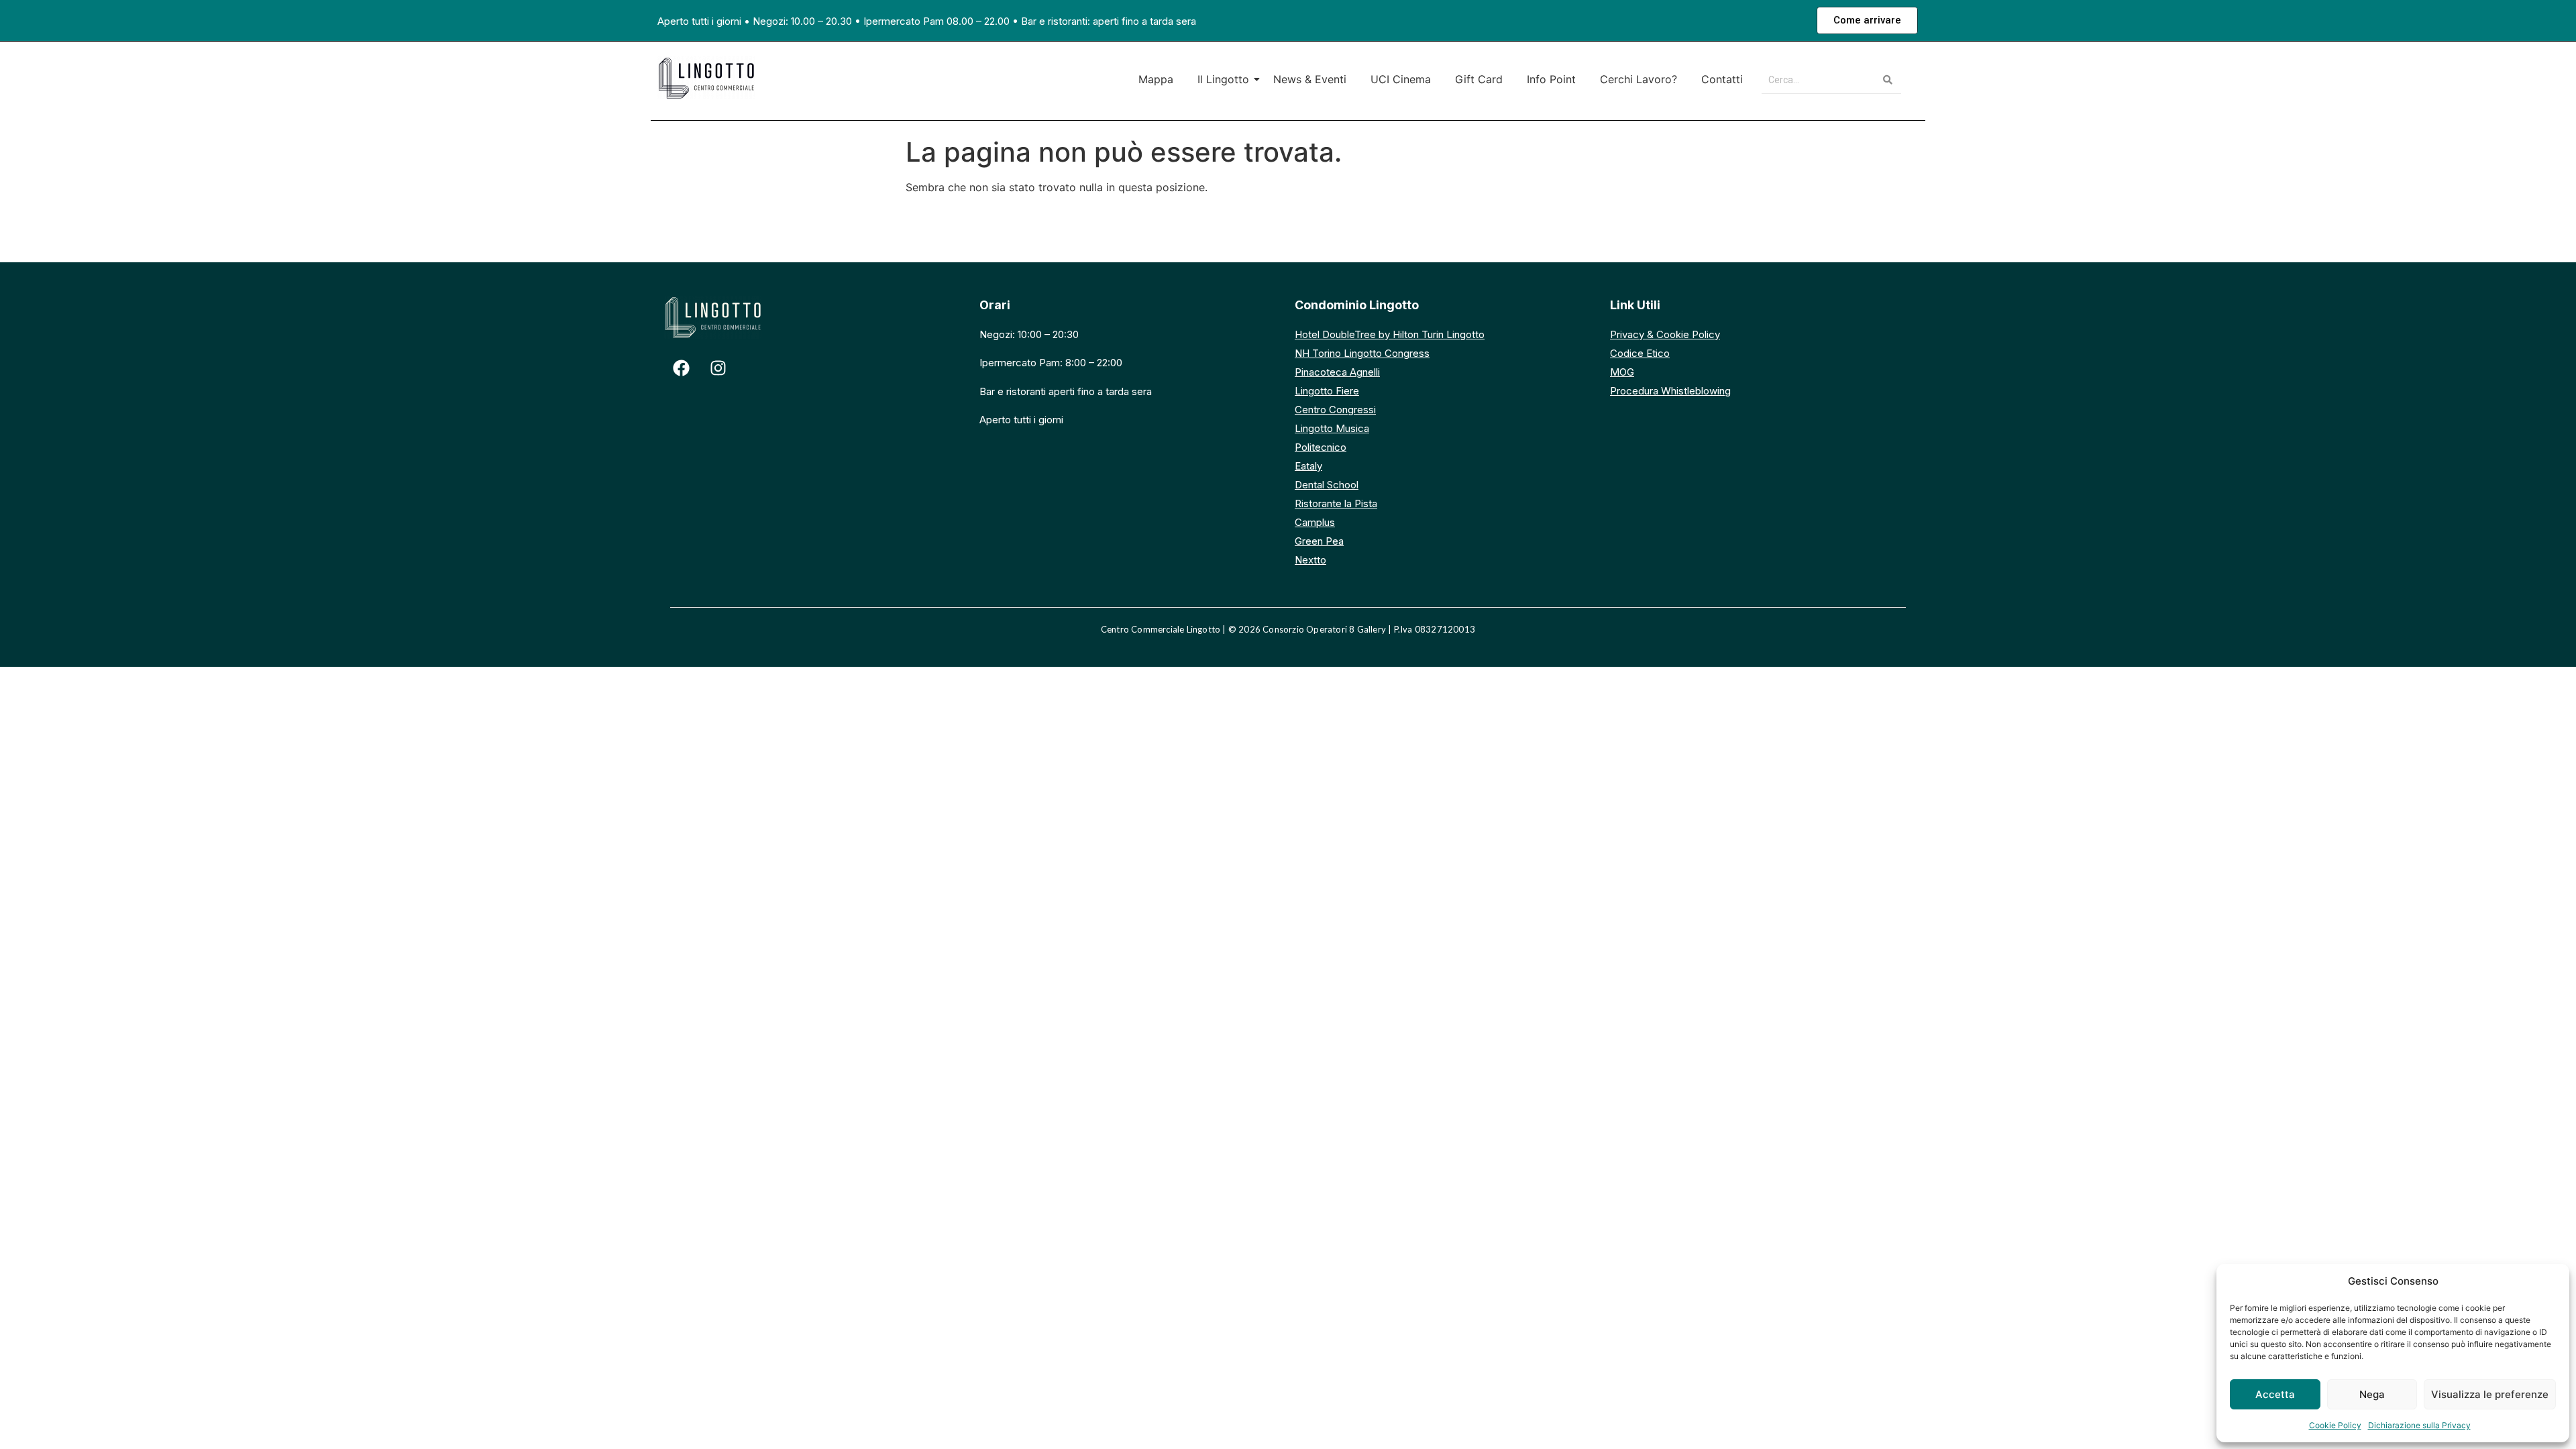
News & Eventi (1310, 79)
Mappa (1156, 79)
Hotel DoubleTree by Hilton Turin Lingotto (1390, 334)
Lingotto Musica (1332, 428)
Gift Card (1479, 79)
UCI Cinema (1401, 79)
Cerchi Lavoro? (1639, 79)
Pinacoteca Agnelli (1337, 372)
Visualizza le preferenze (2490, 1394)
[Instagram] (718, 368)
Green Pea (1319, 541)
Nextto (1310, 560)
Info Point (1551, 79)
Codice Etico (1640, 353)
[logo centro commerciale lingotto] (706, 78)
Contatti (1722, 79)
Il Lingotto (1223, 79)
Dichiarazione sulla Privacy (2419, 1425)
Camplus (1315, 522)
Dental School (1327, 485)
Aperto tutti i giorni (699, 21)
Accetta (2275, 1394)
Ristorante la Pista (1336, 503)
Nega (2372, 1394)
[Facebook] (681, 368)
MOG (1622, 372)
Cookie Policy (2335, 1425)
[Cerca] (1888, 80)
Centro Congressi (1335, 410)
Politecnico (1321, 447)
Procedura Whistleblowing (1670, 391)
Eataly (1308, 466)
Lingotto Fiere (1327, 391)
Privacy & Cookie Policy (1665, 334)
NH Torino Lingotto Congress (1362, 353)
